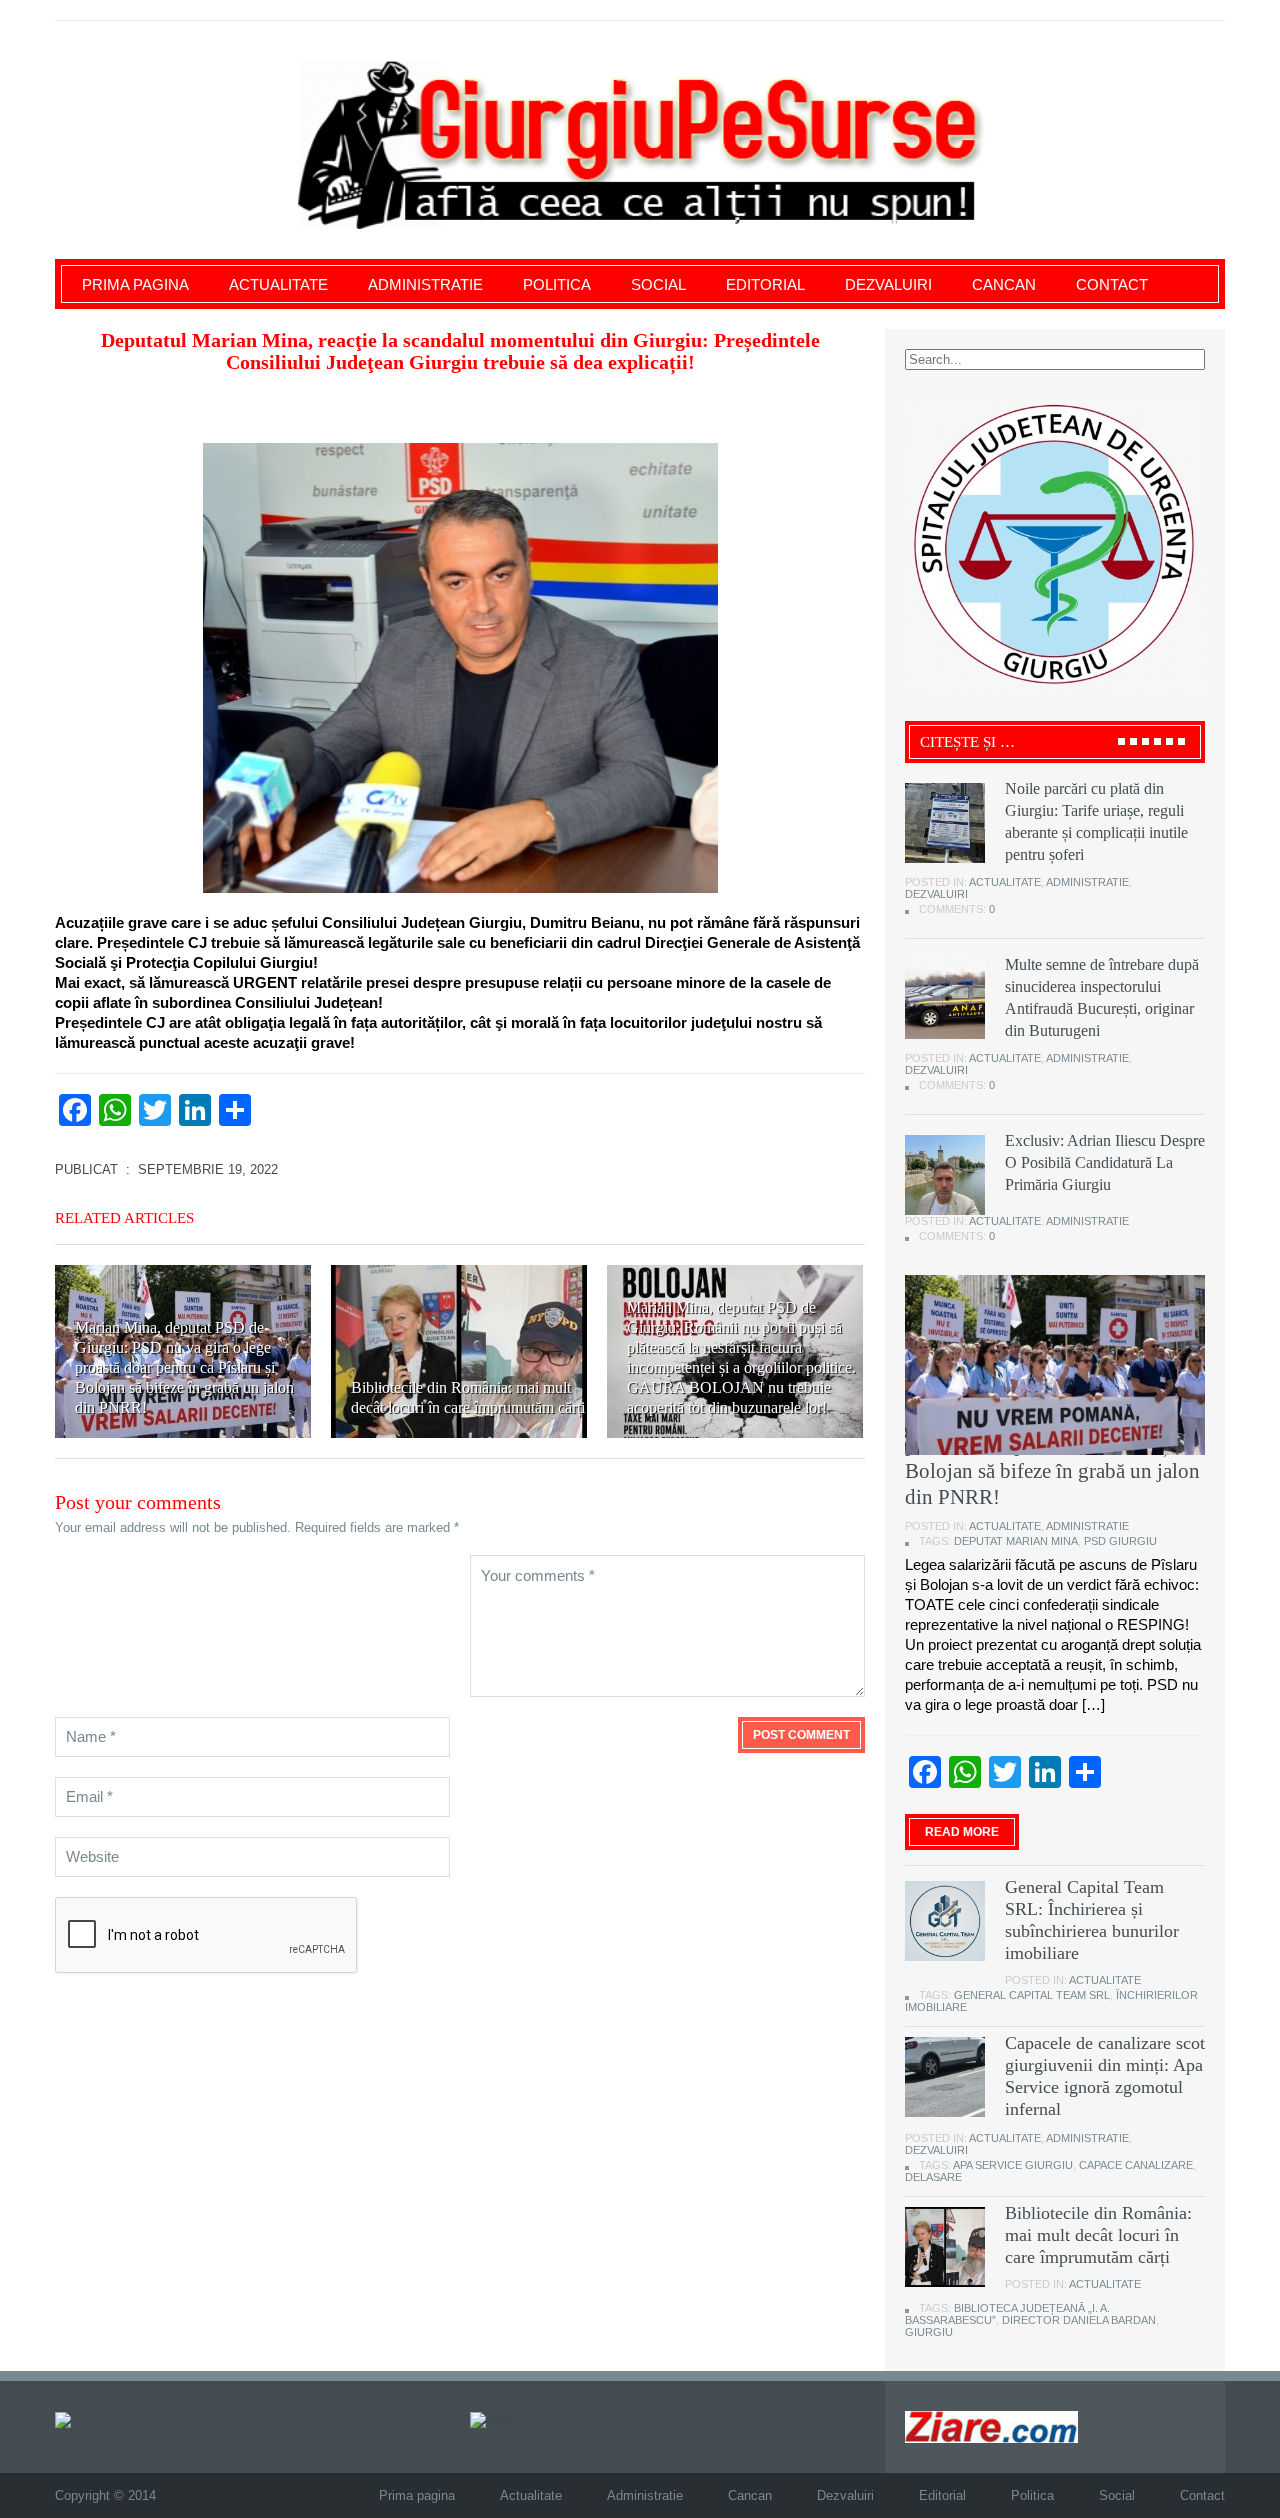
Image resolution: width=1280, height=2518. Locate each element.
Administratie (425, 284)
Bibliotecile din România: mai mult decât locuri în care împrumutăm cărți (1098, 2235)
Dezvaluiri (888, 284)
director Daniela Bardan (1079, 2320)
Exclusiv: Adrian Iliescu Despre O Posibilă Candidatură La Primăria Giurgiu (1105, 1162)
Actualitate (278, 284)
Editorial (765, 284)
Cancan (1004, 284)
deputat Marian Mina (1016, 1541)
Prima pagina (135, 284)
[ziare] (492, 2418)
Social (658, 284)
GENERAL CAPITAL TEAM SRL (1032, 1995)
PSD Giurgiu (1120, 1541)
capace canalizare (1136, 2165)
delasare (933, 2177)
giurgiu (929, 2332)
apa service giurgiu (1013, 2165)
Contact (1112, 284)
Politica (557, 284)
